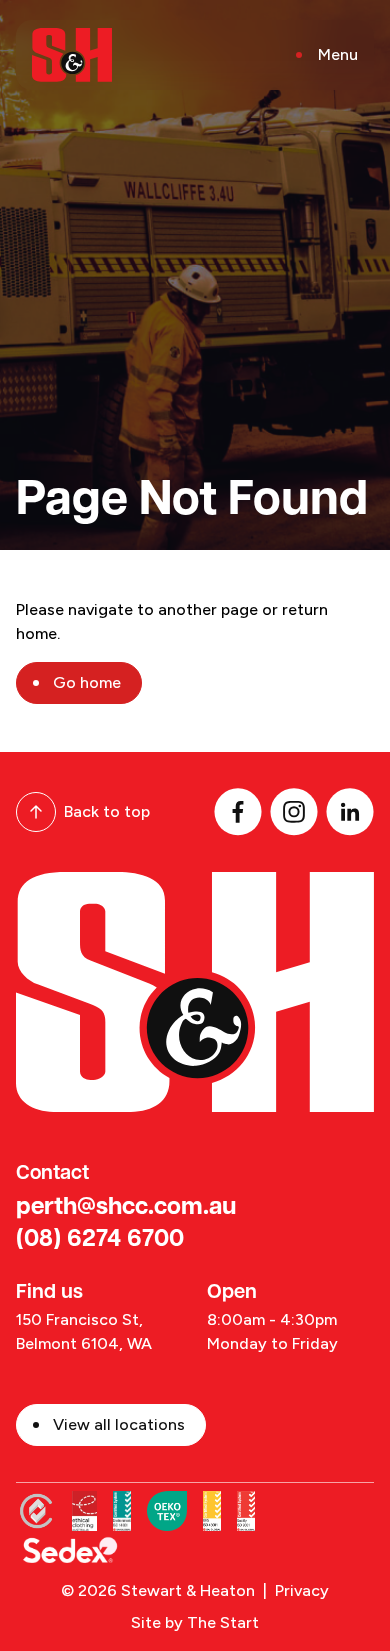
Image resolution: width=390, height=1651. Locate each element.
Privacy (302, 1590)
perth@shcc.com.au (126, 1208)
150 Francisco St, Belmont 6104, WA (84, 1331)
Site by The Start (195, 1622)
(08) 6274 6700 (100, 1240)
